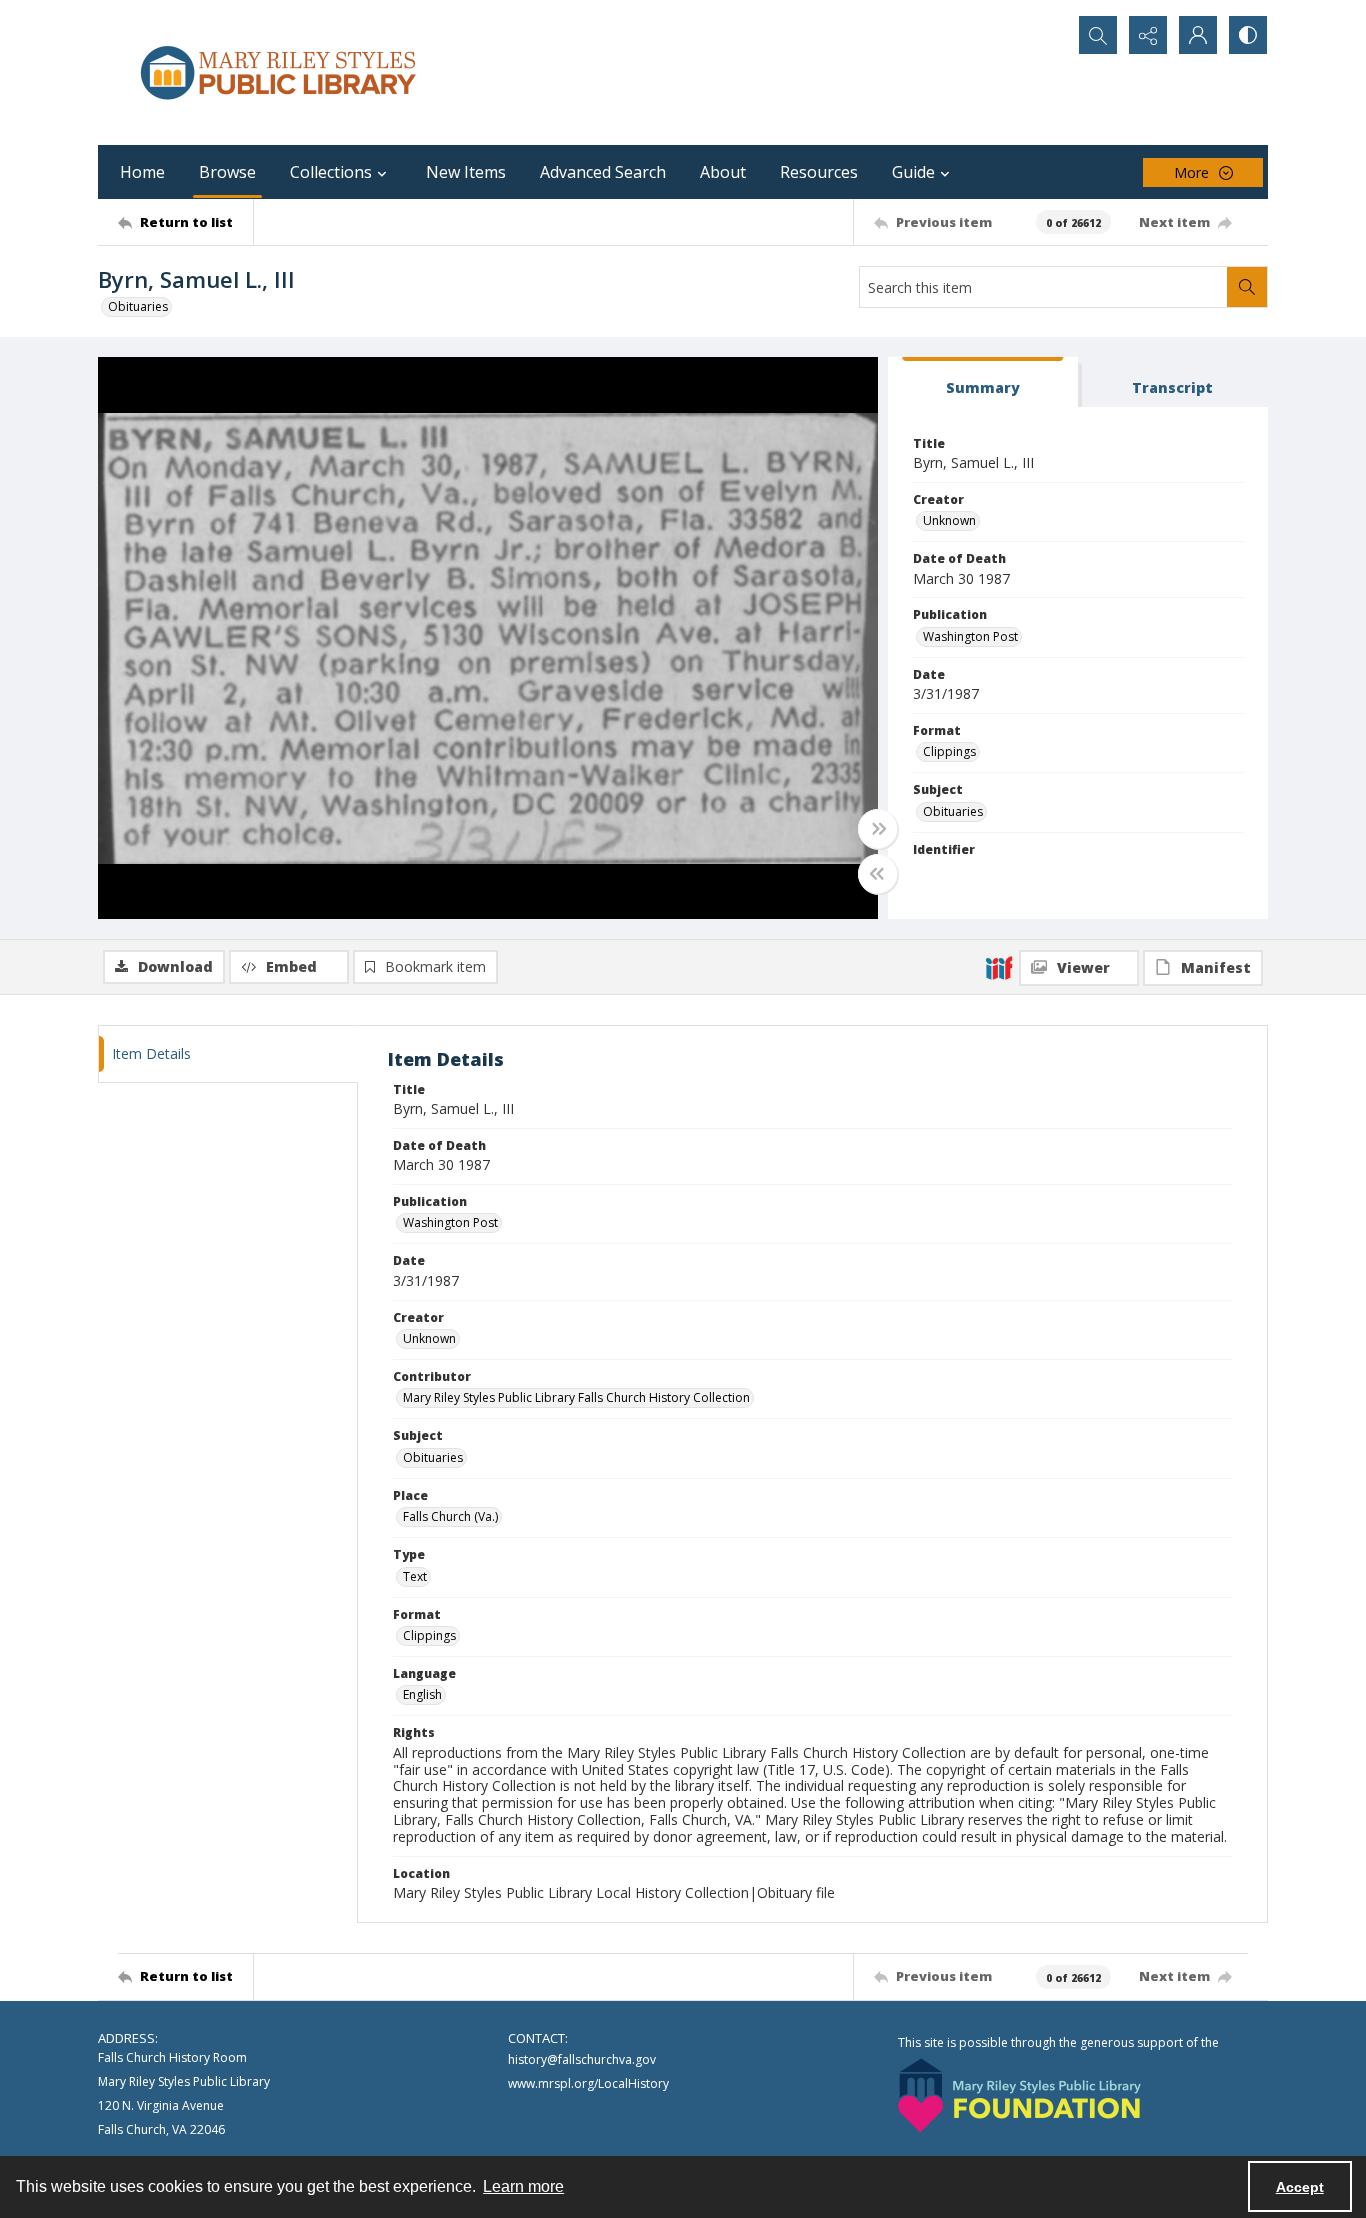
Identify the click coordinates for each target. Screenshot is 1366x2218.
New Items (466, 172)
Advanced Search (603, 172)
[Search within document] (1247, 287)
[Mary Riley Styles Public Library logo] (278, 72)
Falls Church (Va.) (450, 1516)
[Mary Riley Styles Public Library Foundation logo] (1019, 2095)
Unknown (949, 520)
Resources (819, 172)
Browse (227, 172)
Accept (1300, 2187)
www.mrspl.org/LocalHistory (588, 2083)
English (422, 1694)
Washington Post (970, 636)
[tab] (983, 382)
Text (415, 1576)
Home (142, 172)
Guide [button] (913, 172)
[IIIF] (999, 967)
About (723, 172)
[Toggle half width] (878, 874)
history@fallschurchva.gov (582, 2059)
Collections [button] (331, 172)
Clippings (949, 751)
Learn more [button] (523, 2186)
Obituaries (138, 306)
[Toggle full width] (878, 829)
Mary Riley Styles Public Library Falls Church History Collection (576, 1397)
